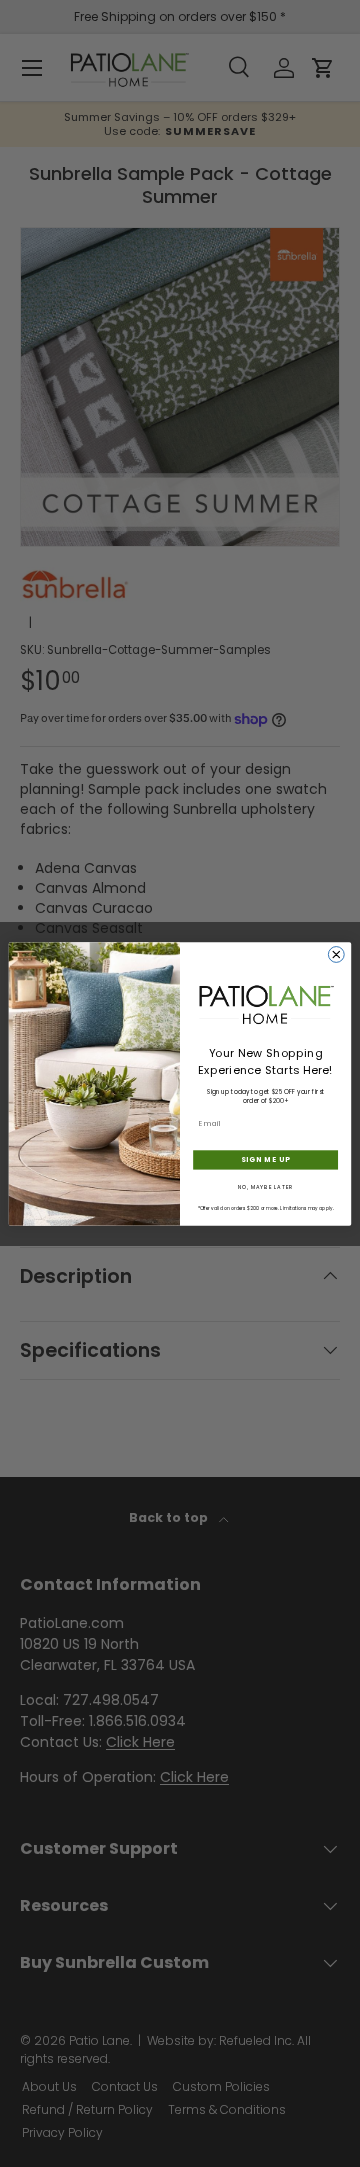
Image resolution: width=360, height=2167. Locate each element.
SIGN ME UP (265, 1159)
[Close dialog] (336, 954)
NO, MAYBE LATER (266, 1186)
